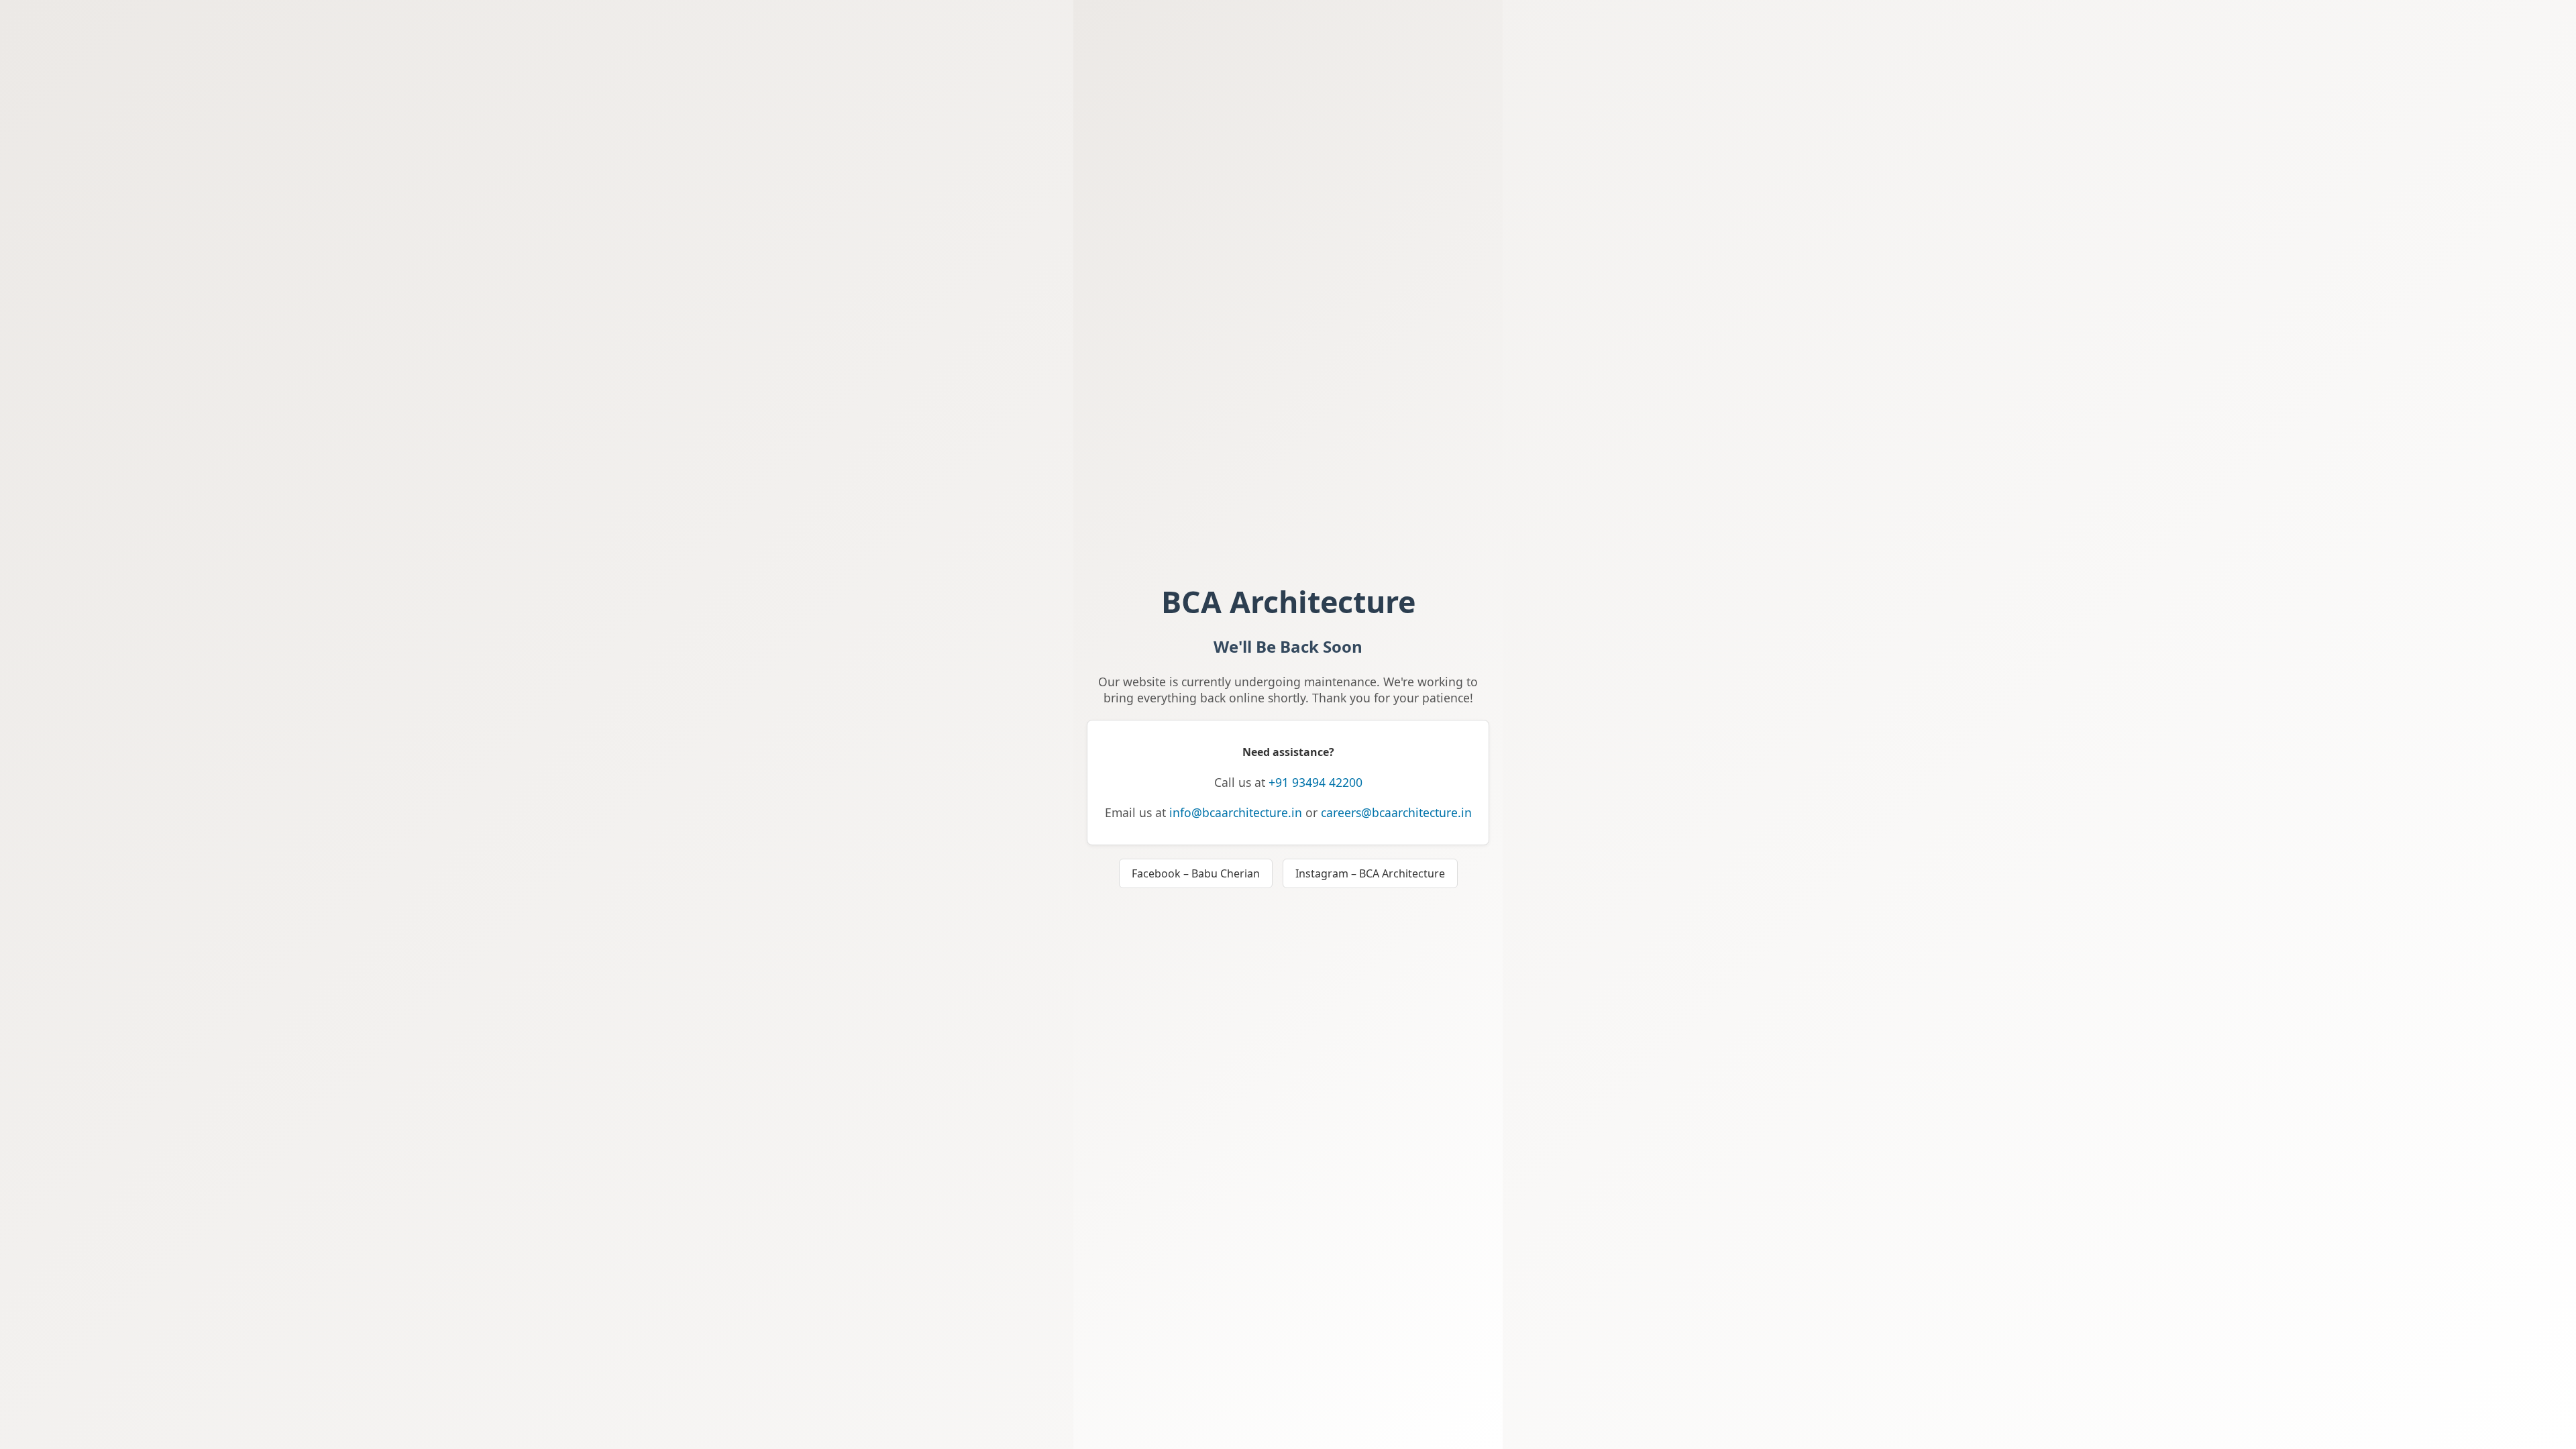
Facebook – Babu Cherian (1196, 873)
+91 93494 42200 (1316, 782)
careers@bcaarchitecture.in (1396, 812)
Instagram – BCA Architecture (1370, 873)
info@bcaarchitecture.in (1236, 812)
